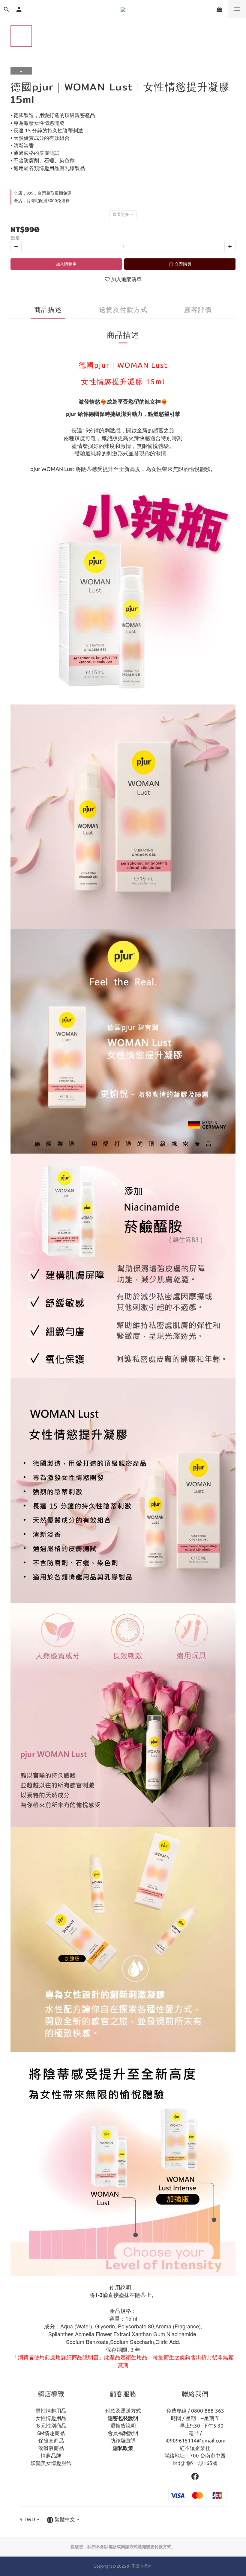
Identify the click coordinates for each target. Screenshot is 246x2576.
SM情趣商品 (51, 2433)
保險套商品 (51, 2441)
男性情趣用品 (51, 2411)
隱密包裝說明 (123, 2418)
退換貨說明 (123, 2426)
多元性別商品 (51, 2426)
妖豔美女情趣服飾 (51, 2463)
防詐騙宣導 (123, 2441)
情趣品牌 (51, 2455)
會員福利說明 (123, 2433)
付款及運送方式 (123, 2411)
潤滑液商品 (51, 2448)
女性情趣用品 (51, 2418)
